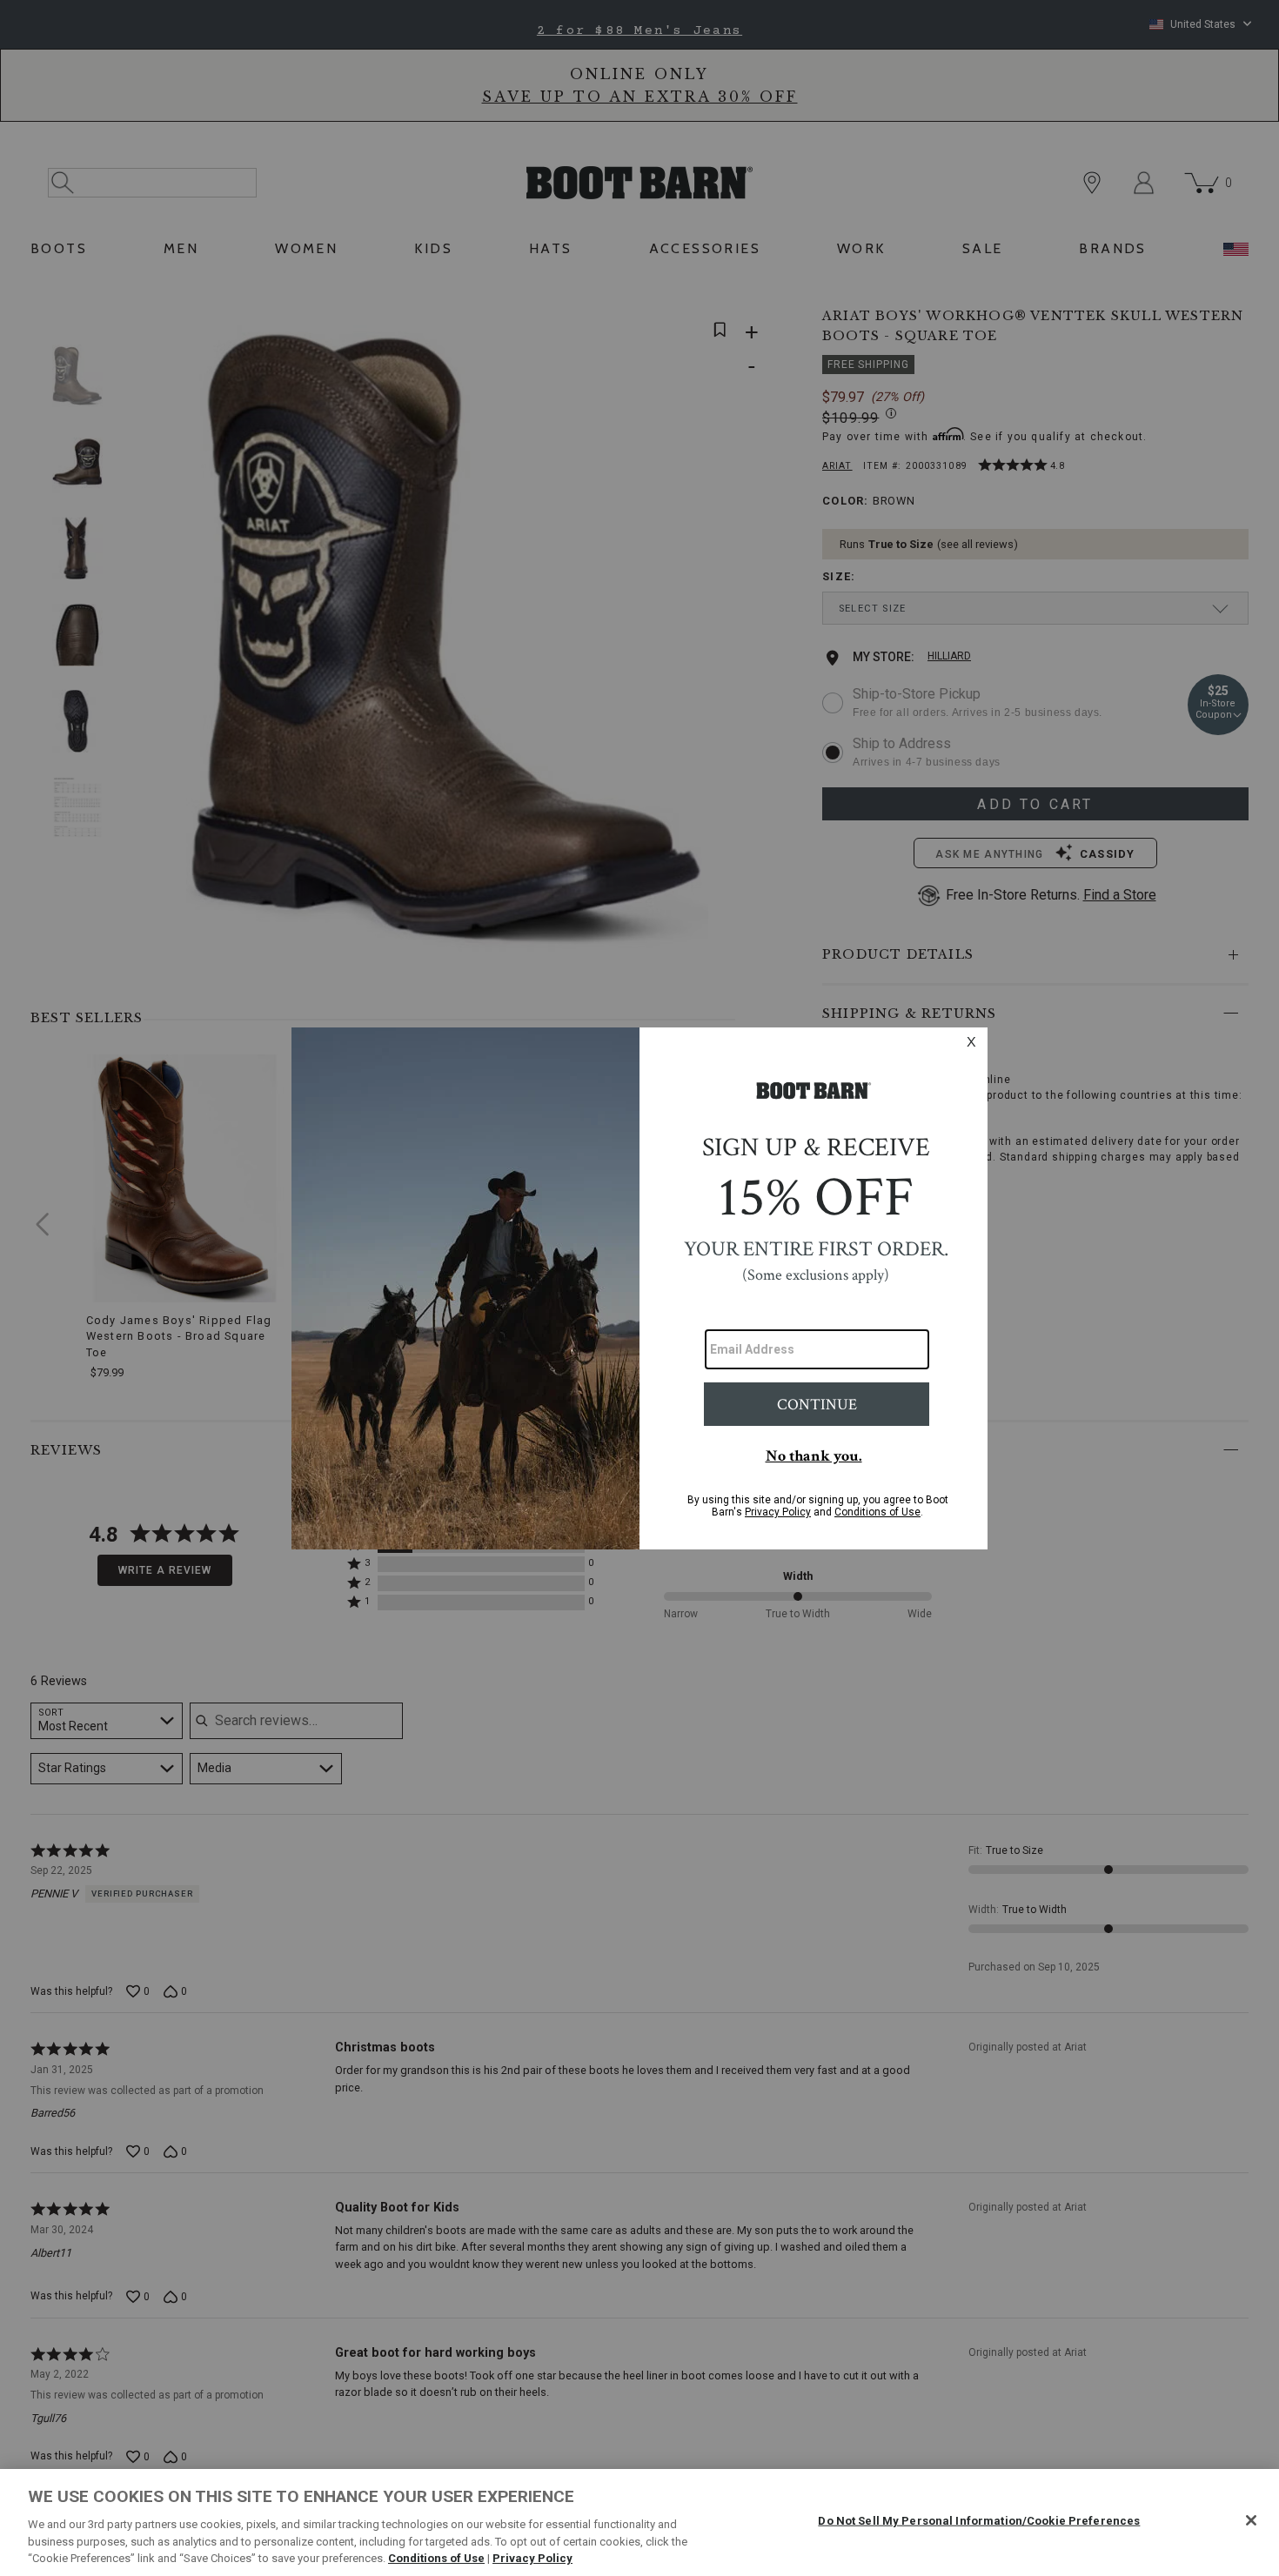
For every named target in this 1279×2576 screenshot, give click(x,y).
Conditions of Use (436, 2558)
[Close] (1251, 2520)
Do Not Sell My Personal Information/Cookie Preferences (979, 2521)
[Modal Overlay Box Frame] (639, 1288)
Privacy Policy (532, 2558)
